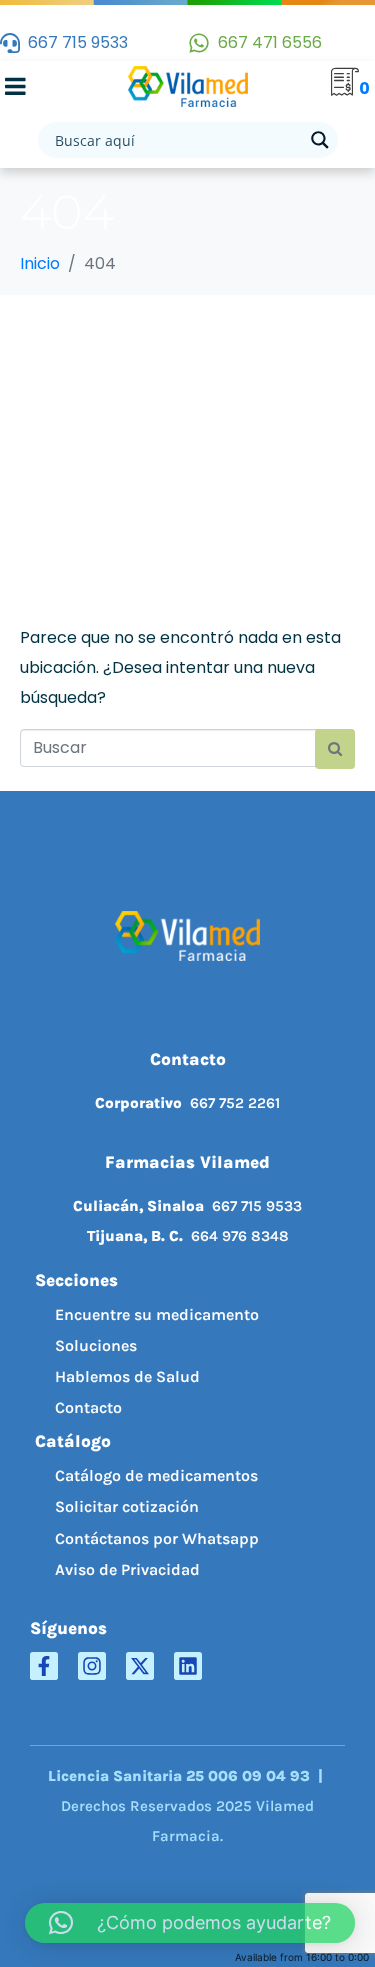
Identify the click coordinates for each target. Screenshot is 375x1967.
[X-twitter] (140, 1666)
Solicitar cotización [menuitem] (127, 1506)
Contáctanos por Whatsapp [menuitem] (157, 1538)
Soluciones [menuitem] (96, 1345)
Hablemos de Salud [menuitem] (127, 1376)
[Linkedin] (188, 1666)
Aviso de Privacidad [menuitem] (127, 1569)
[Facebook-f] (44, 1666)
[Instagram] (92, 1666)
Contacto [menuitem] (88, 1407)
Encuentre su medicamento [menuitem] (157, 1314)
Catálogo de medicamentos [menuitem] (156, 1475)
